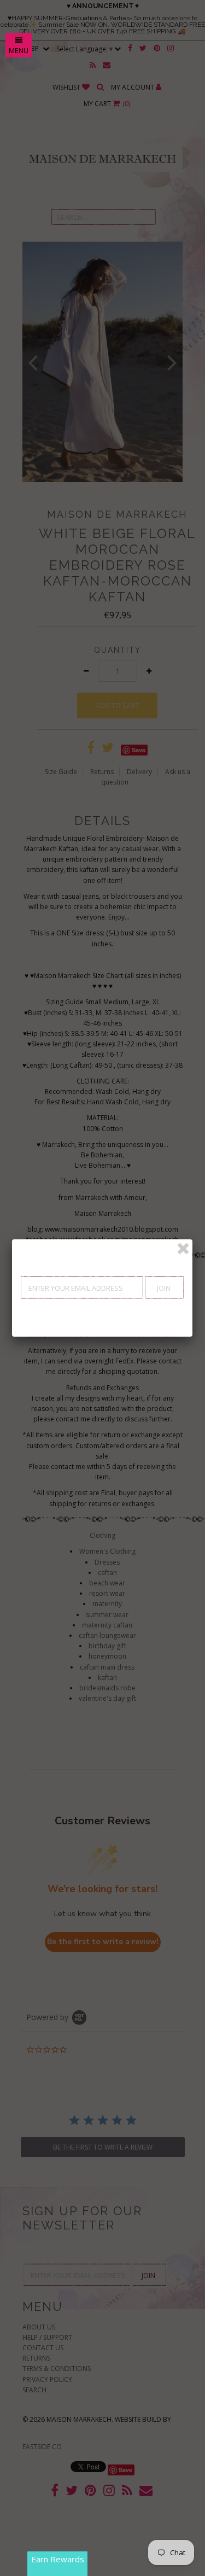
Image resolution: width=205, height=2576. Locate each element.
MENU (19, 50)
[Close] (183, 1249)
